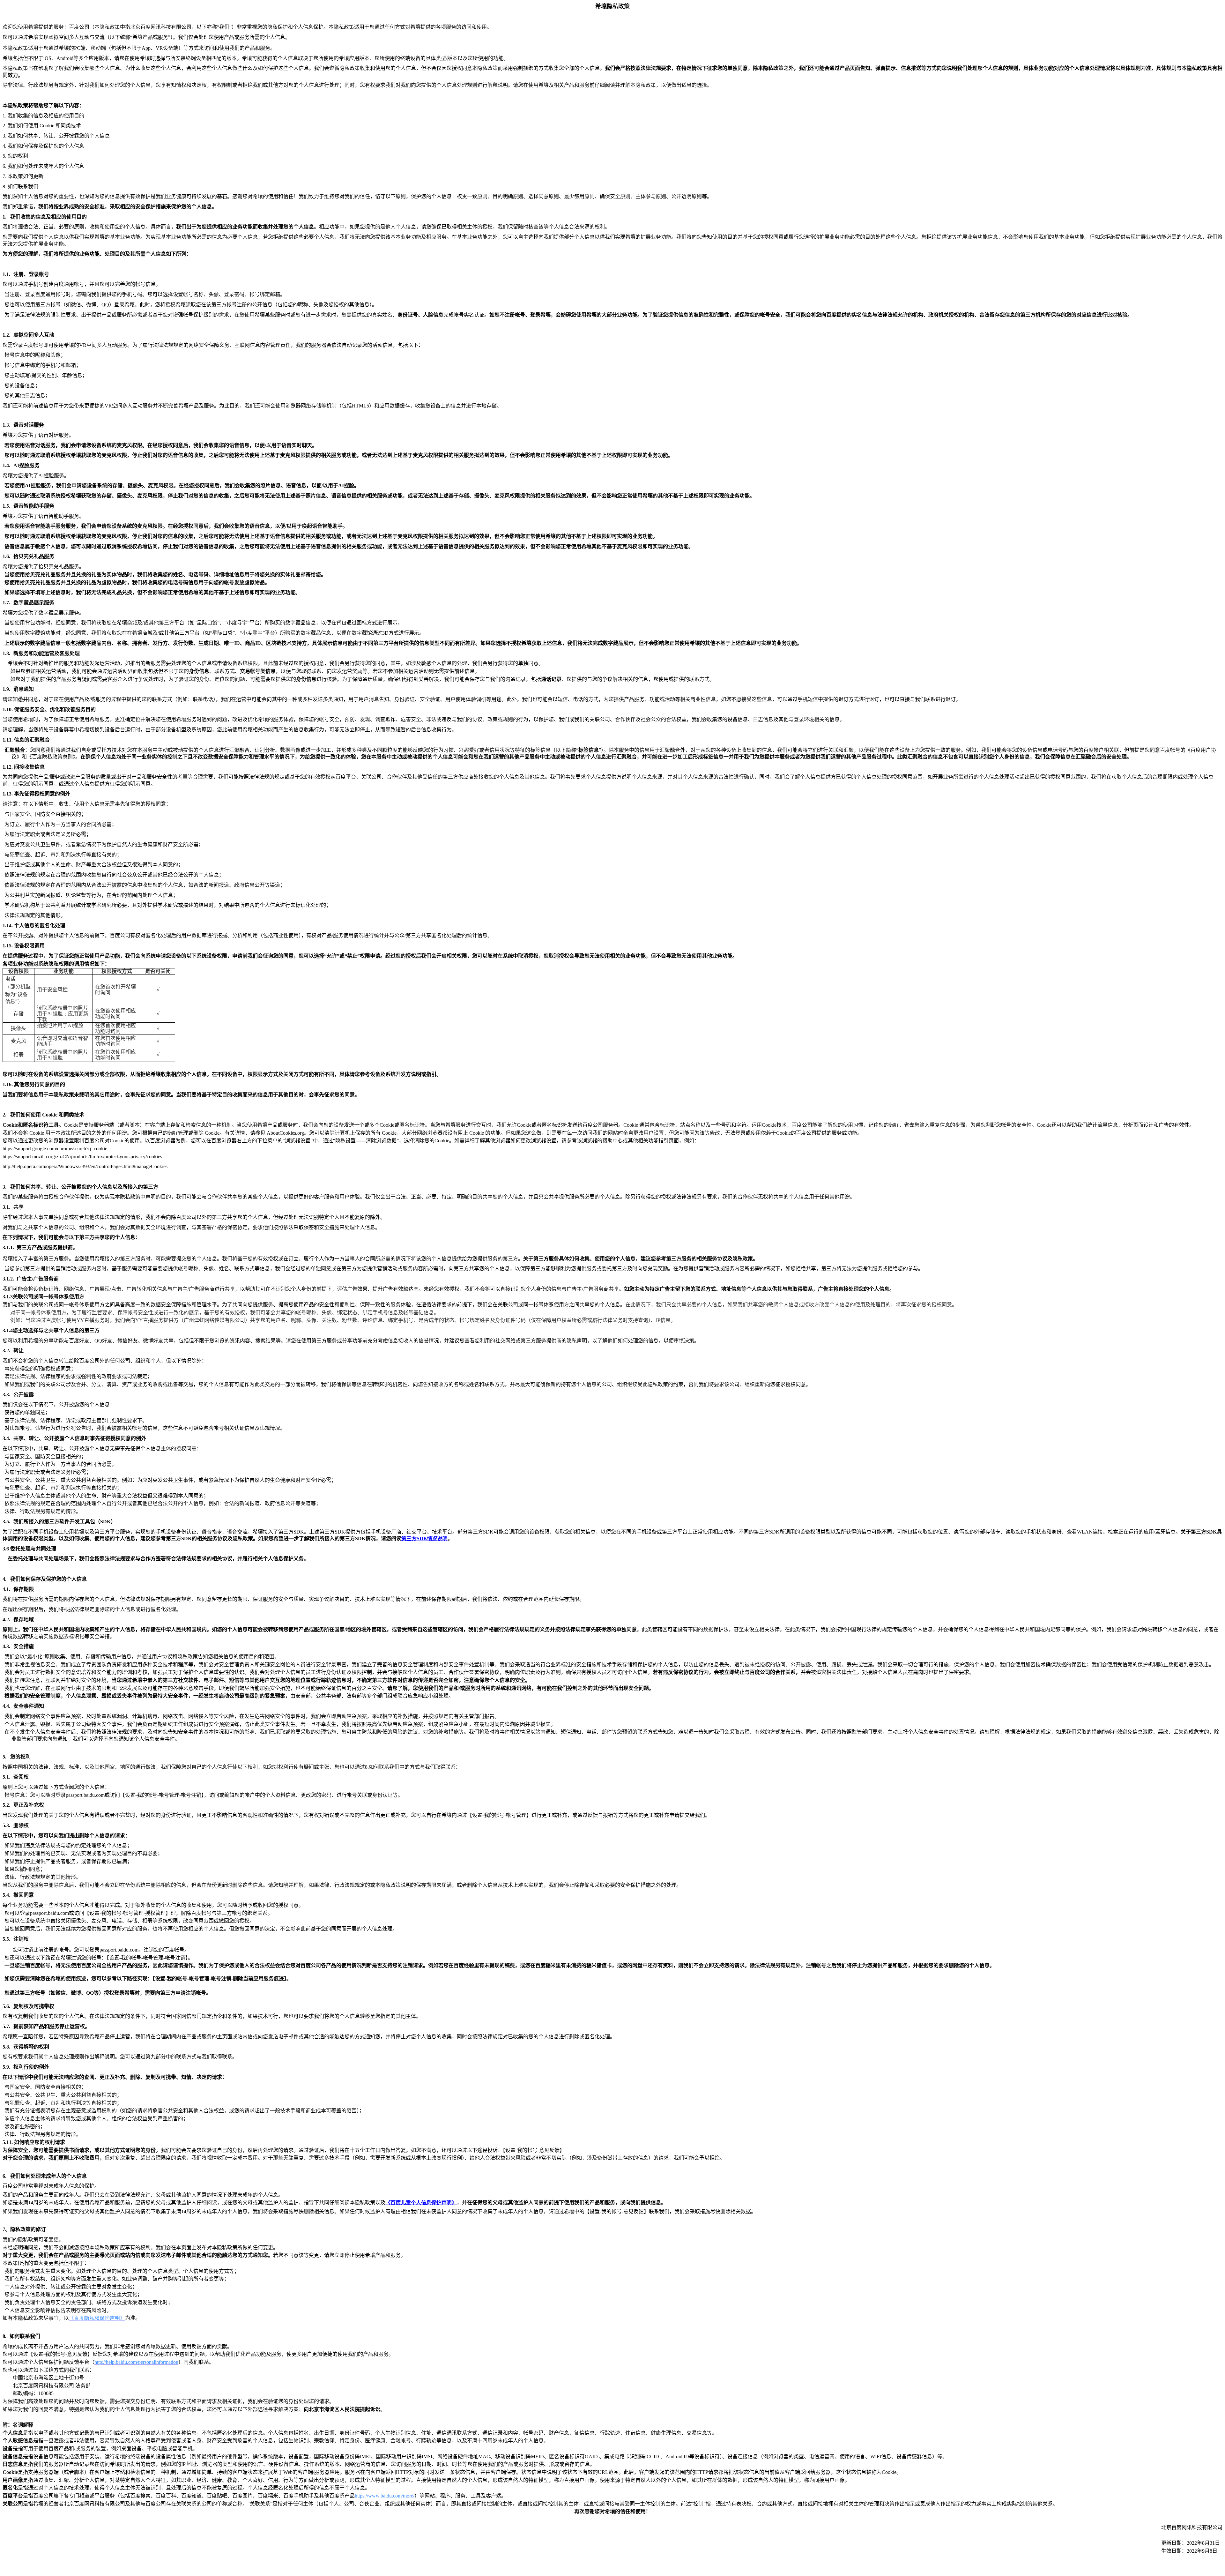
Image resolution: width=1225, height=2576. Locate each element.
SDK (424, 1538)
